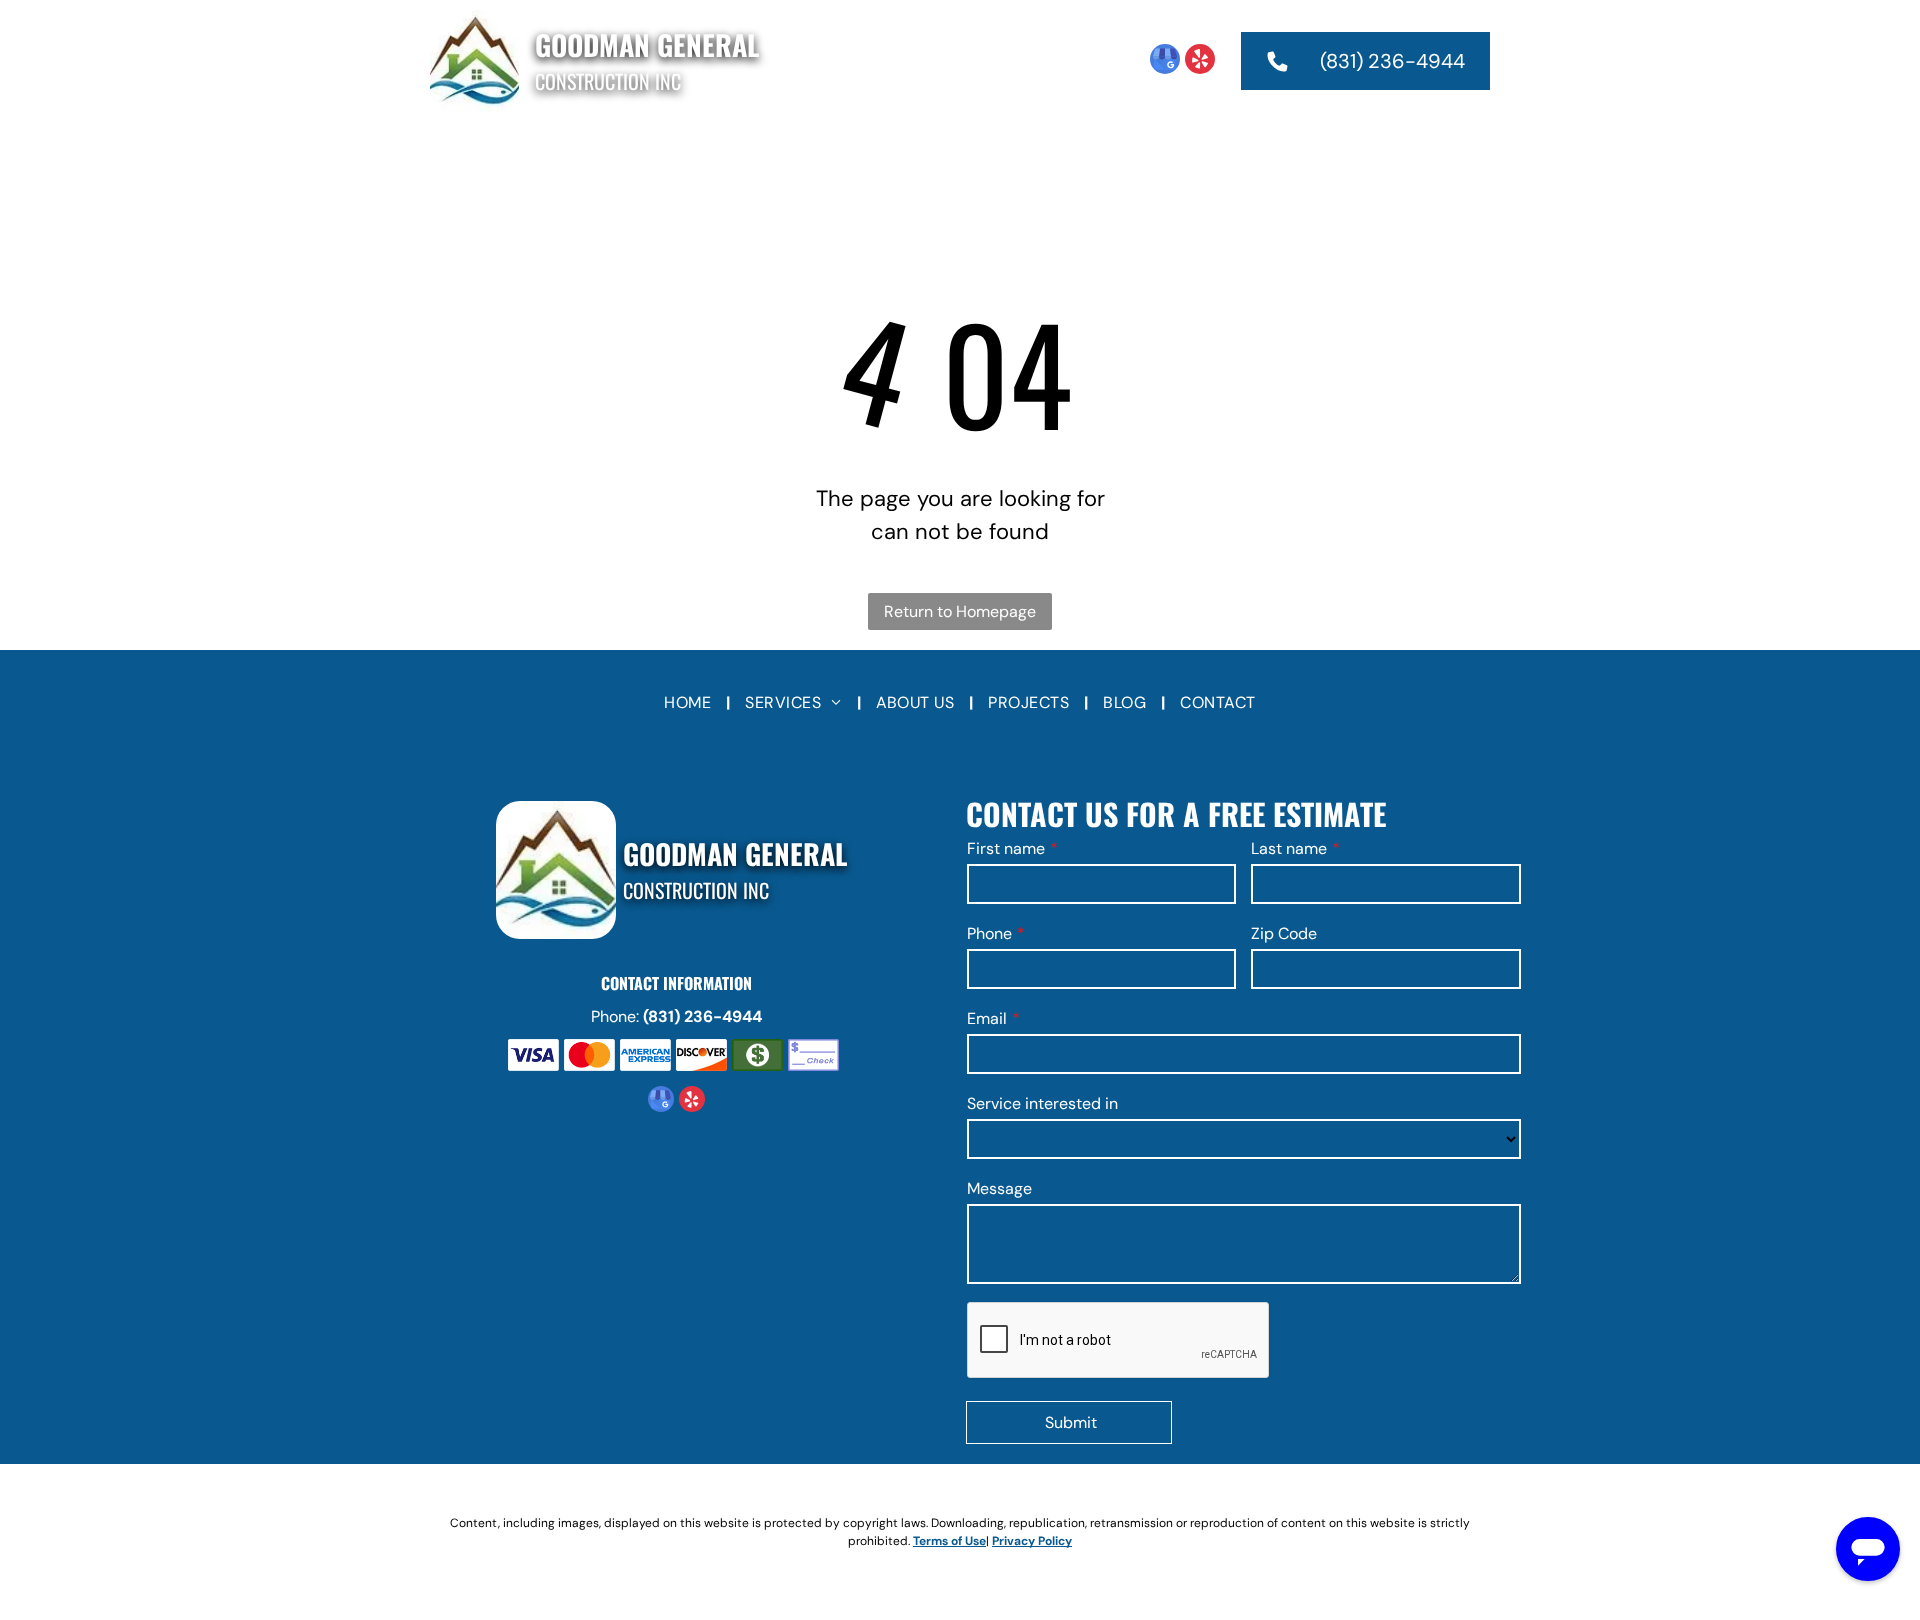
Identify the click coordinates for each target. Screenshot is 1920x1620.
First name (1006, 848)
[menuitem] (697, 155)
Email (987, 1018)
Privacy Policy (1032, 1541)
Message (999, 1188)
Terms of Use (949, 1541)
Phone (989, 933)
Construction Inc (608, 81)
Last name (1289, 848)
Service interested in (1042, 1103)
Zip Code (1284, 933)
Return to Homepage (960, 611)
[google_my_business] (1165, 61)
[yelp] (1200, 61)
